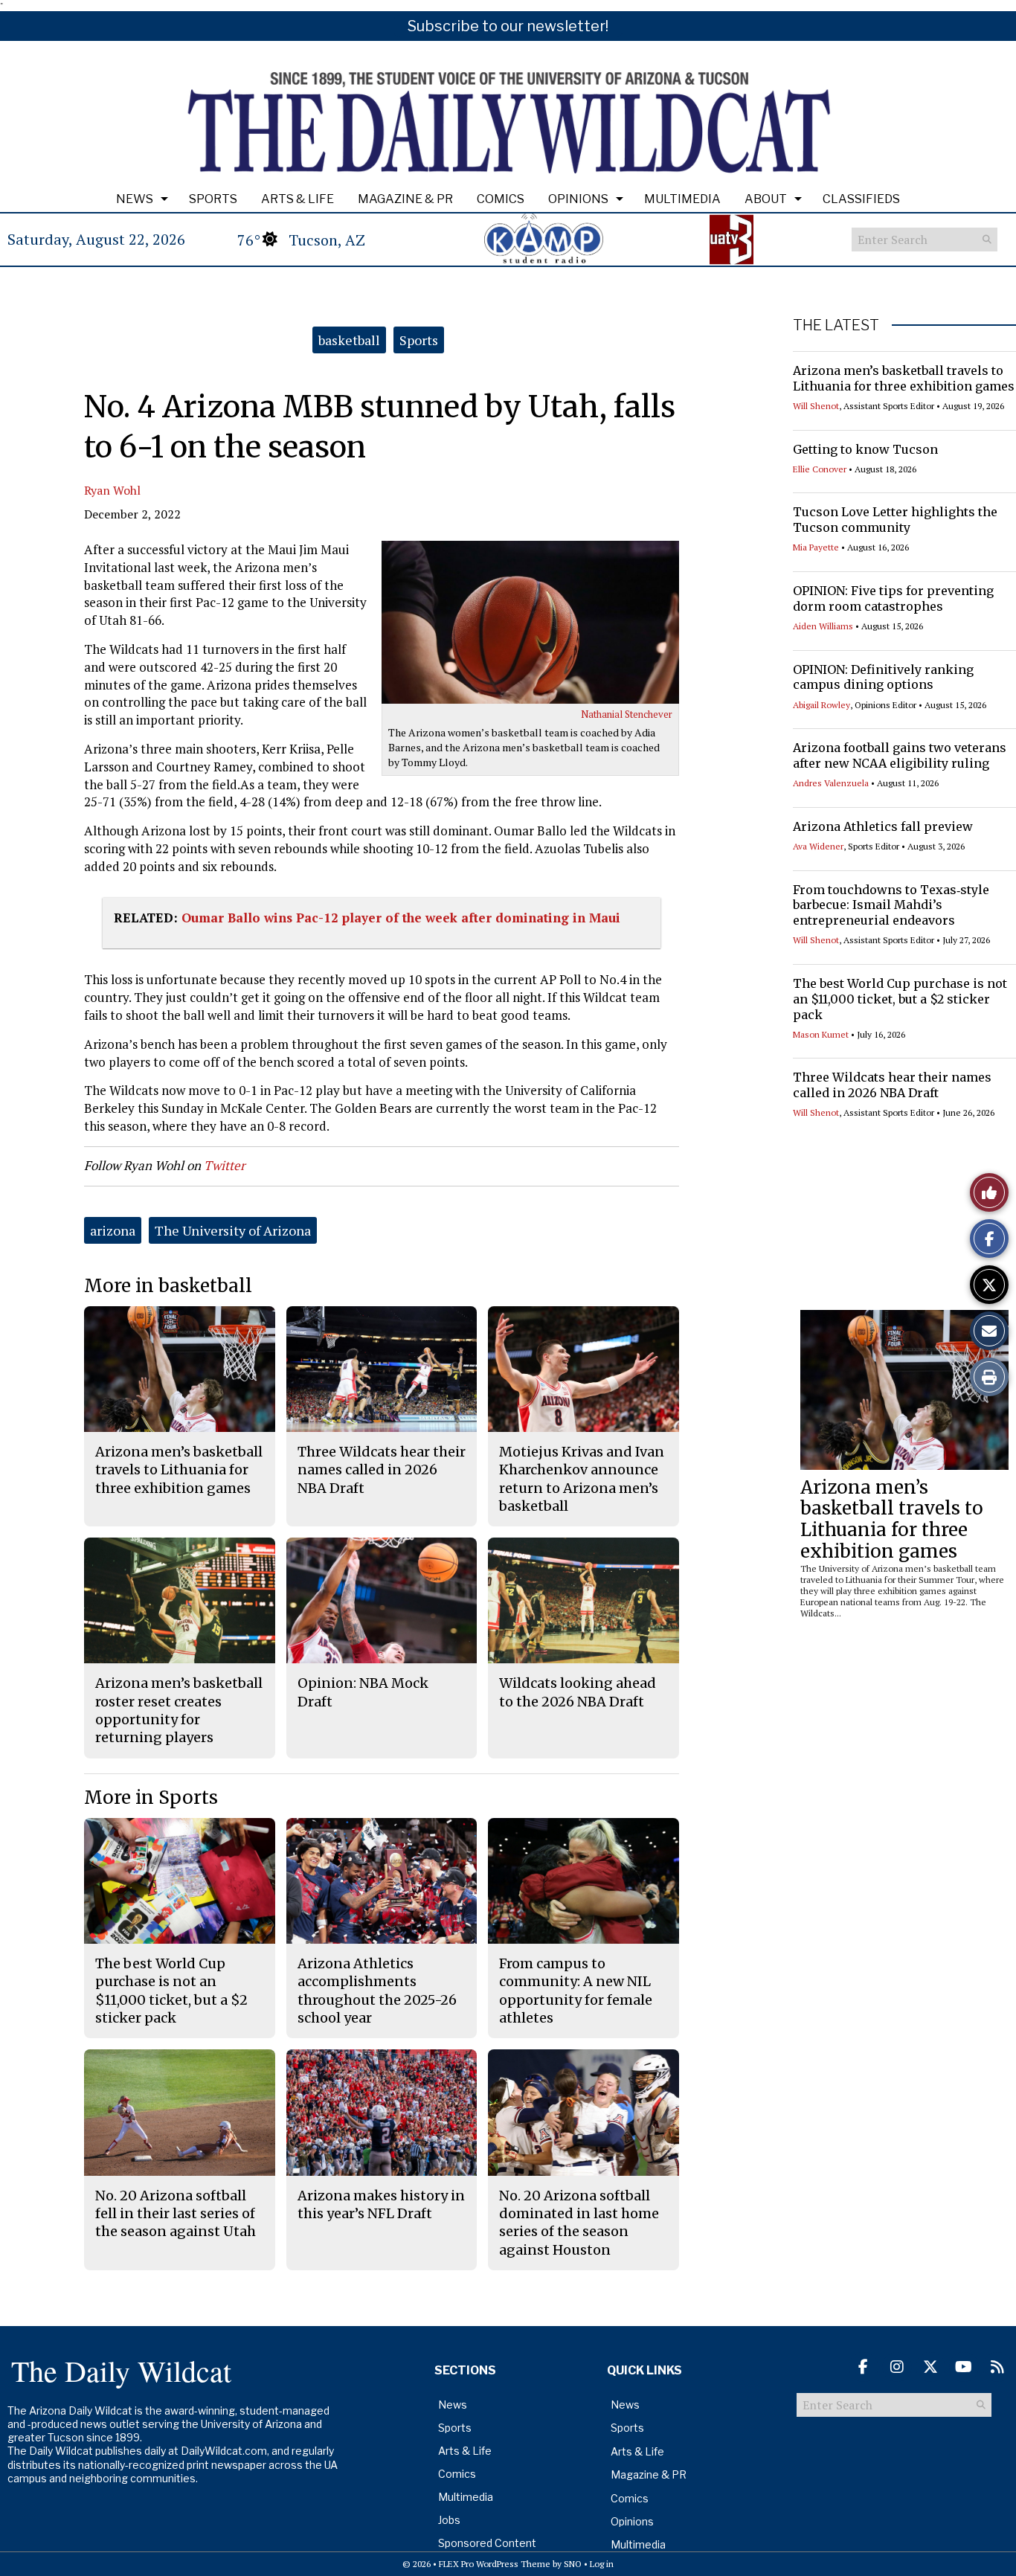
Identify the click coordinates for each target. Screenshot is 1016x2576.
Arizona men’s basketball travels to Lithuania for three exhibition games (904, 378)
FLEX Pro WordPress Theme (495, 2564)
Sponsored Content (487, 2543)
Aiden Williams (823, 626)
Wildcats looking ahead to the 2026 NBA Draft (578, 1692)
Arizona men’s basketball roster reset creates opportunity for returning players (179, 1710)
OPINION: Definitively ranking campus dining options (883, 677)
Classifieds (861, 199)
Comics (501, 199)
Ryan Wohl (112, 490)
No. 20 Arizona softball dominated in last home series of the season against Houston (579, 2223)
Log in (602, 2564)
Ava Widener (818, 846)
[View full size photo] (530, 622)
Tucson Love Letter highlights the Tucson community (895, 520)
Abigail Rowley (822, 705)
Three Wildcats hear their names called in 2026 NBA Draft (892, 1085)
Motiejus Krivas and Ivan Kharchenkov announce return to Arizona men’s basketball (582, 1479)
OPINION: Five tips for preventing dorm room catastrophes (893, 598)
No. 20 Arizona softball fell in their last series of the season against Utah (176, 2214)
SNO (573, 2564)
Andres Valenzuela (831, 783)
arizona (113, 1230)
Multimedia (682, 199)
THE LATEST (836, 325)
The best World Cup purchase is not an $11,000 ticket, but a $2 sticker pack (900, 999)
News (135, 199)
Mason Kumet (821, 1034)
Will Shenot (816, 406)
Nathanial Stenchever (627, 714)
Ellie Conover (820, 469)
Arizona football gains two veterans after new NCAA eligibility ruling (900, 755)
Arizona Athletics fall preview (883, 826)
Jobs (449, 2520)
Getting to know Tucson (865, 449)
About (766, 199)
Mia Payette (816, 547)
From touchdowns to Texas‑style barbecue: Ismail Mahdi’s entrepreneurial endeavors (891, 905)
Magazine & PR (405, 199)
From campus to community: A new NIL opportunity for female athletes (576, 1991)
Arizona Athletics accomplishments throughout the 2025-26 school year (377, 1991)
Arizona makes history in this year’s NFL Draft (381, 2204)
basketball (349, 340)
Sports (213, 199)
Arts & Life (298, 199)
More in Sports (151, 1798)
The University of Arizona (233, 1230)
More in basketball (168, 1286)
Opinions (578, 199)
